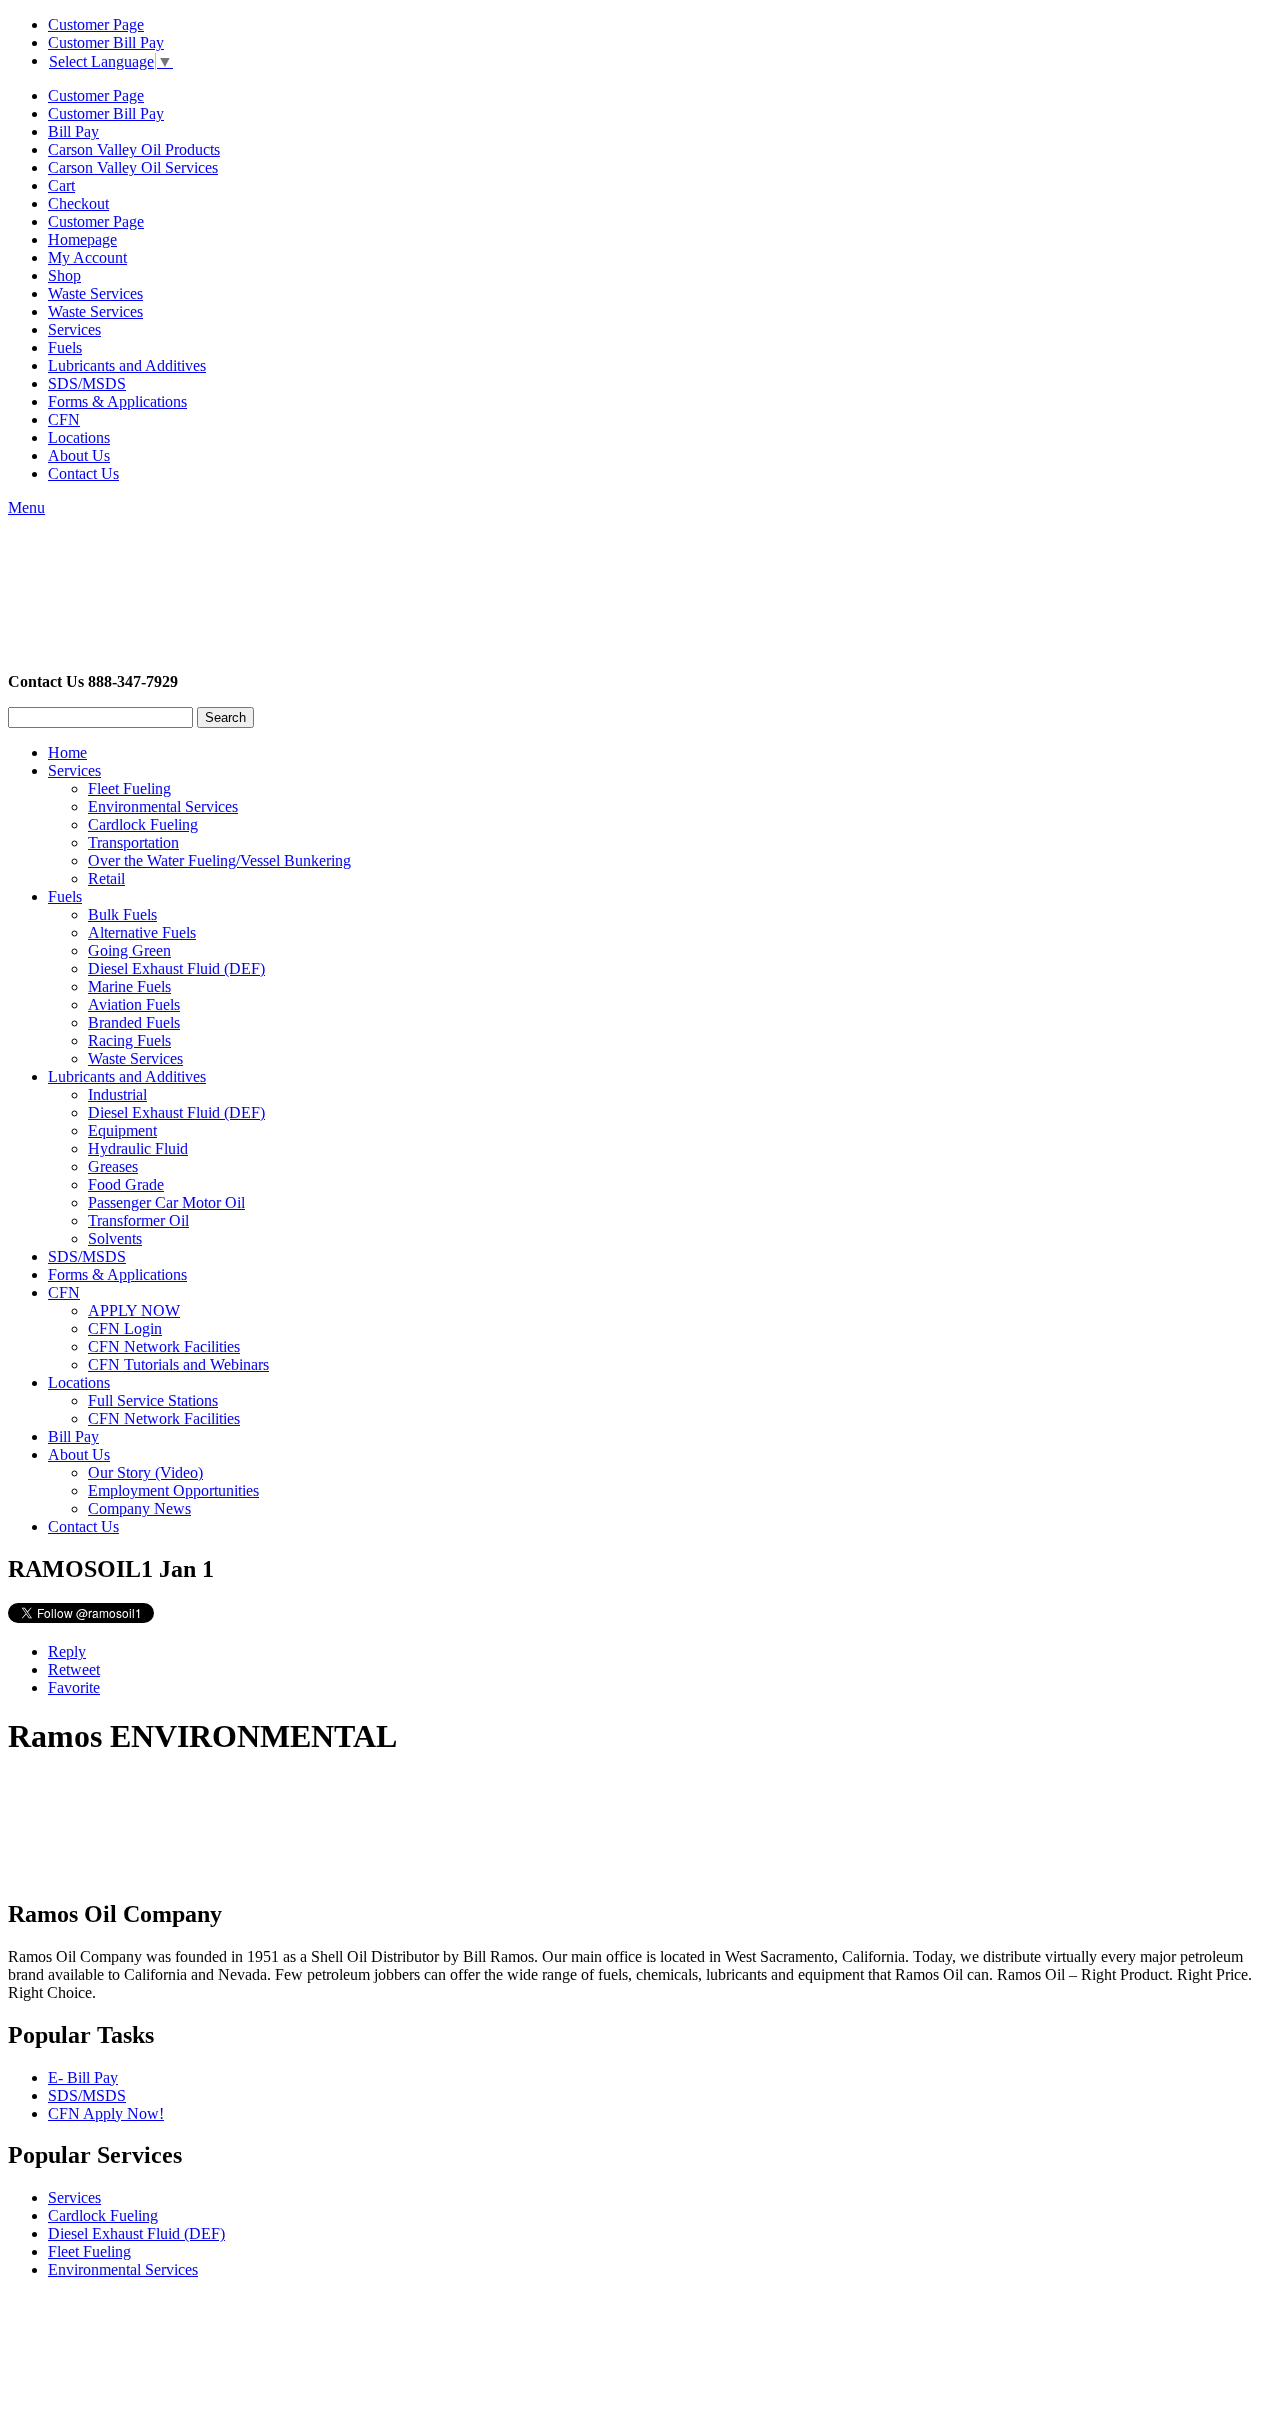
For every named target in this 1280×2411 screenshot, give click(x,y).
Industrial (117, 1094)
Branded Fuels (134, 1022)
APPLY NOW (134, 1310)
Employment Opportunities (173, 1490)
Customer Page (96, 24)
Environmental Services (163, 806)
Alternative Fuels (142, 932)
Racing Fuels (129, 1040)
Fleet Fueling (129, 788)
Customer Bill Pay (106, 42)
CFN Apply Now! (106, 2113)
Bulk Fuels (122, 914)
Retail (106, 878)
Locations (79, 437)
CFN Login (125, 1328)
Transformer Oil (138, 1220)
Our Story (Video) (145, 1472)
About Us (79, 455)
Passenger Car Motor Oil (166, 1202)
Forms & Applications (117, 401)
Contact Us (83, 473)
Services (74, 329)
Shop (64, 275)
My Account (87, 257)
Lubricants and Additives (127, 365)
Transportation (133, 842)
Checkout (78, 203)
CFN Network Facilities (164, 1346)
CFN (64, 419)
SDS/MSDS (87, 383)
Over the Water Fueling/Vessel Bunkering (219, 860)
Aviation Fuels (134, 1004)
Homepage (82, 239)
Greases (113, 1166)
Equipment (122, 1130)
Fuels (65, 347)
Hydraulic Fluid (138, 1148)
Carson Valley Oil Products (134, 149)
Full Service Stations (153, 1400)
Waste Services (95, 293)
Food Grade (126, 1184)
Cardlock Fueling (143, 824)
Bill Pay (73, 131)
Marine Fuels (129, 986)
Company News (139, 1508)
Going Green (129, 950)
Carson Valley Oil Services (133, 167)
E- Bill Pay (83, 2077)
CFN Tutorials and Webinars (178, 1364)
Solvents (115, 1238)
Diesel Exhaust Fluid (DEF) (176, 968)
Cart (61, 185)
